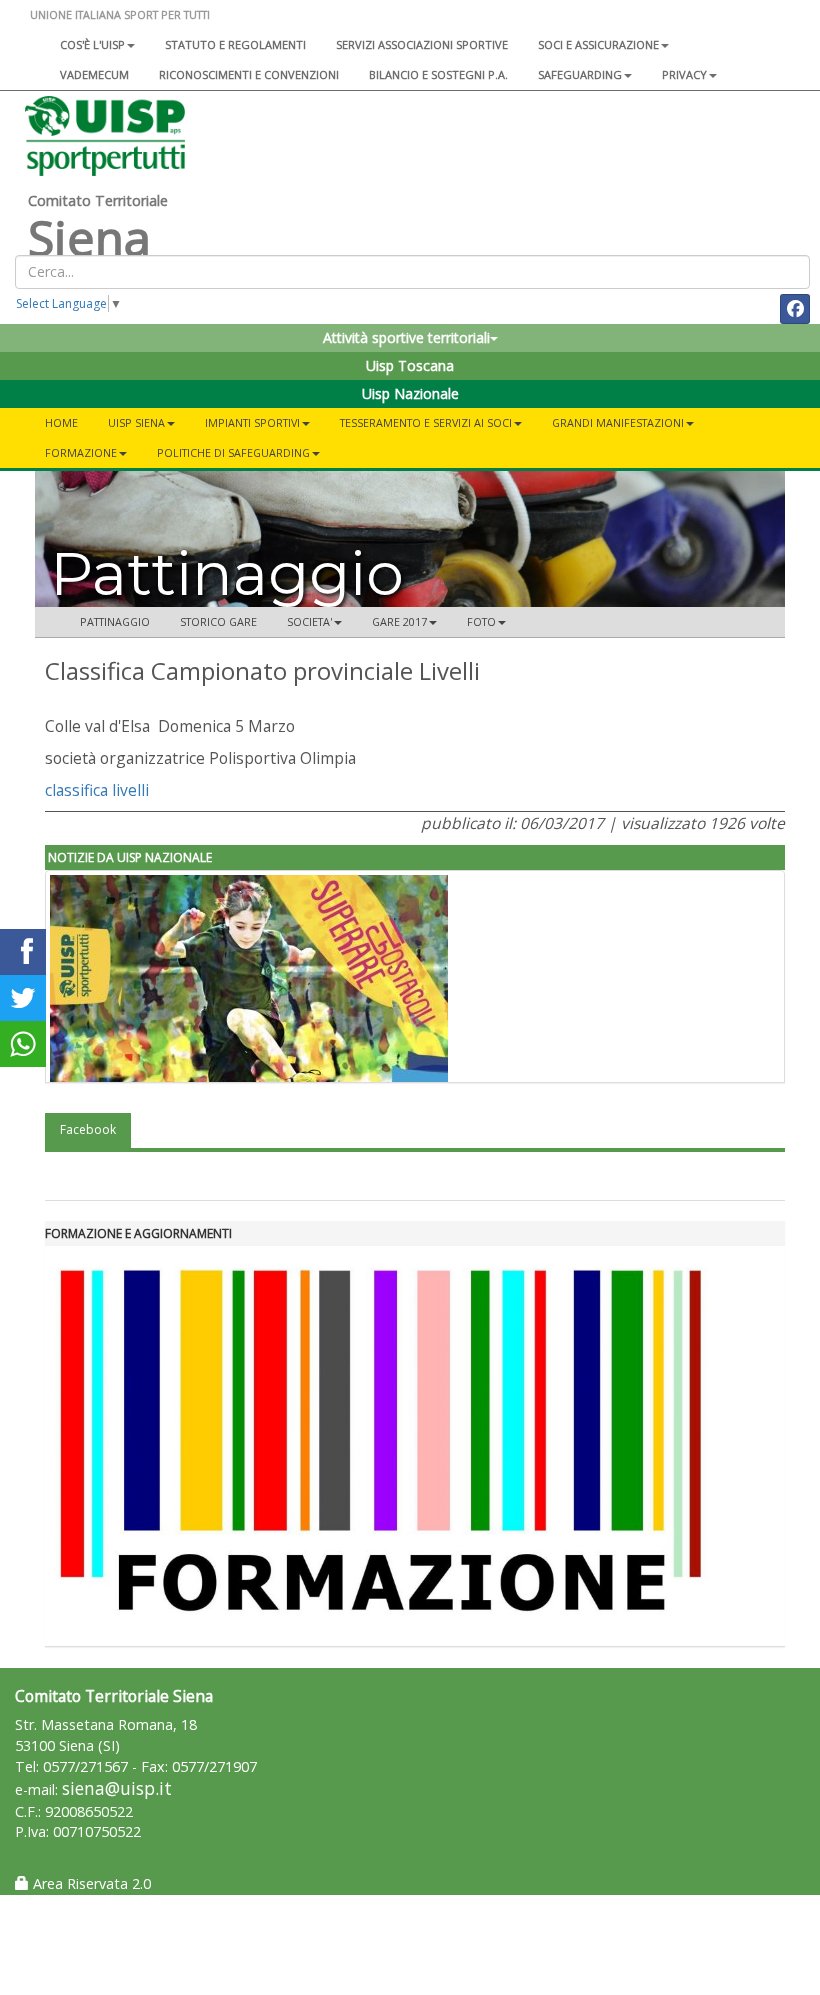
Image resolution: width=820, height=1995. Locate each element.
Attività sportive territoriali (406, 337)
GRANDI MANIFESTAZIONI (618, 422)
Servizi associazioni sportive (422, 44)
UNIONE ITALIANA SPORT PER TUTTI (120, 14)
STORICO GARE (218, 621)
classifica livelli (97, 790)
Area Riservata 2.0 (90, 1883)
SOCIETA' (309, 621)
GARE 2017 (399, 621)
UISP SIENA (136, 422)
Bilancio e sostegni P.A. (438, 74)
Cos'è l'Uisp (92, 44)
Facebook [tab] (88, 1129)
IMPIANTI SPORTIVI (252, 422)
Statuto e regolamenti (235, 44)
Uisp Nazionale (410, 393)
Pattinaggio (115, 621)
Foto (481, 621)
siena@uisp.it (117, 1788)
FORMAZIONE (81, 452)
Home (61, 422)
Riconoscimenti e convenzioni (249, 74)
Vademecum (94, 74)
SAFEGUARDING (580, 74)
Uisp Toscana (410, 365)
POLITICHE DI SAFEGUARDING (233, 452)
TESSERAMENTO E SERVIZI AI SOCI (426, 422)
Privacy (684, 74)
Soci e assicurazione (598, 44)
